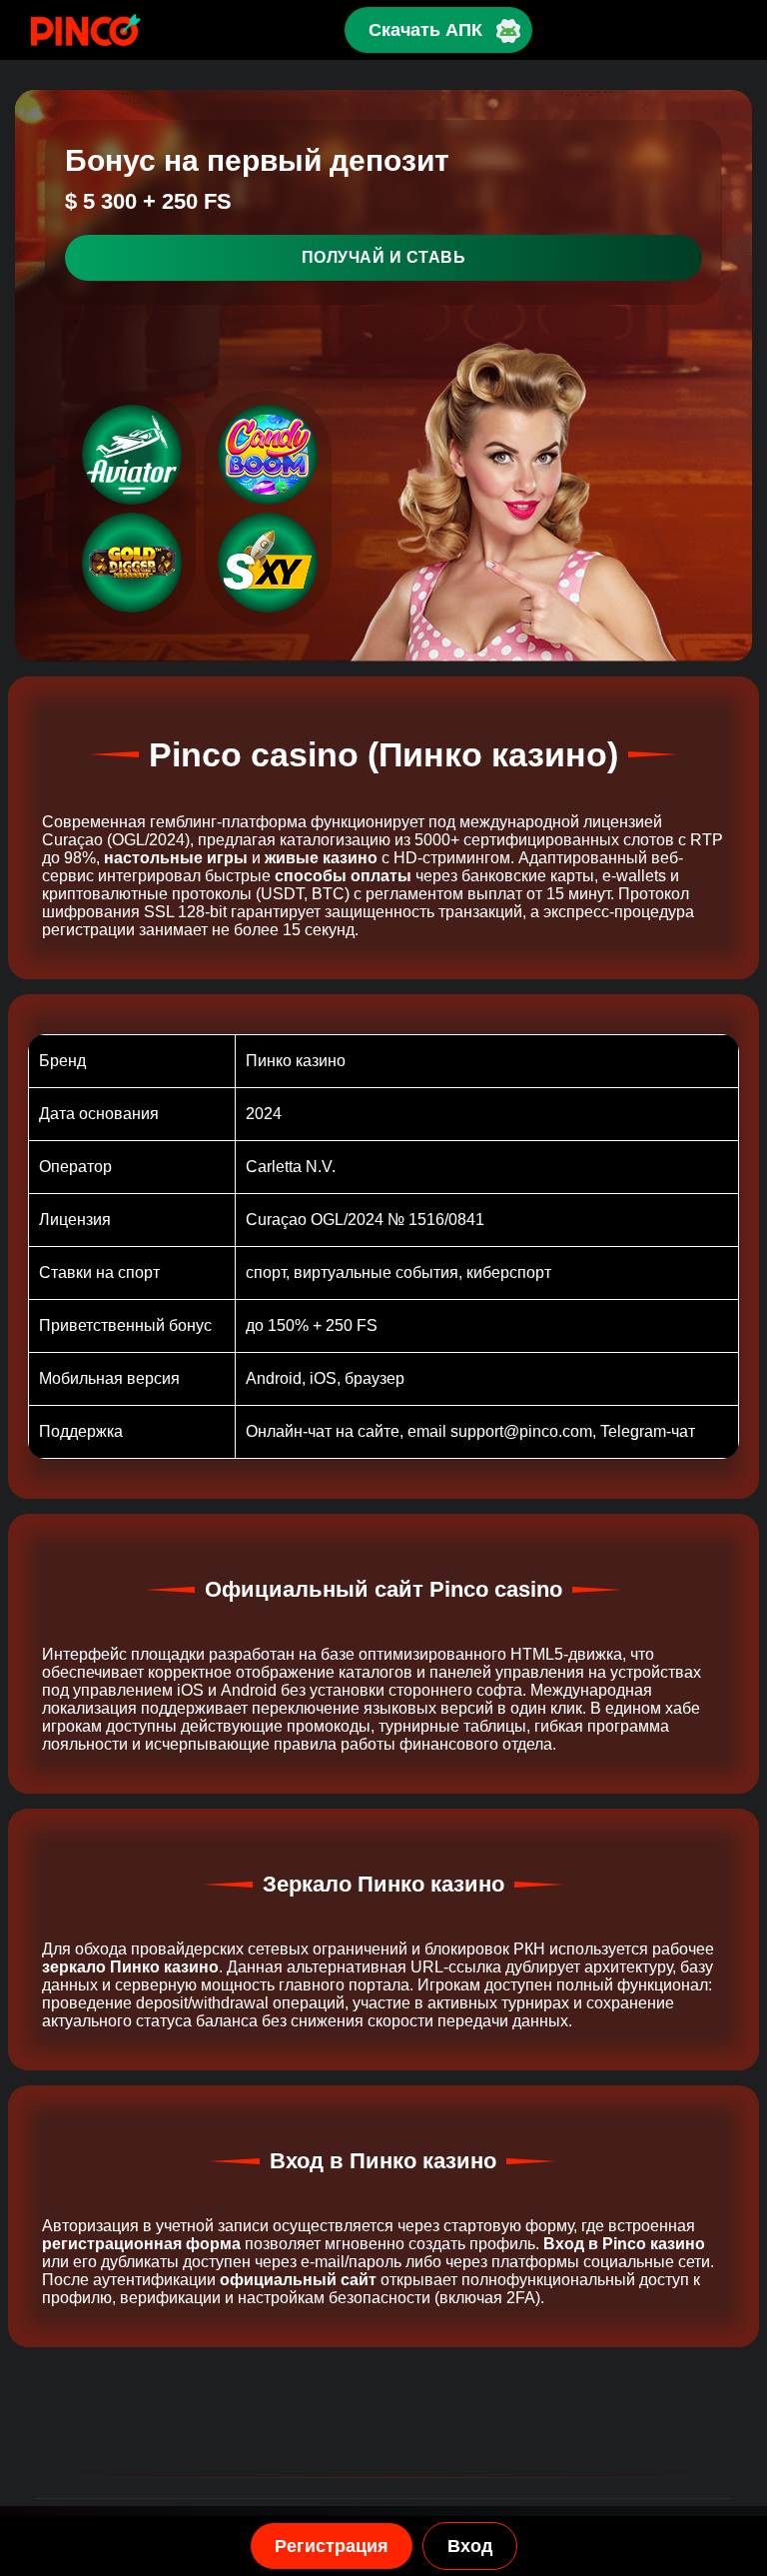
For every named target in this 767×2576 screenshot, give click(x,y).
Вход (470, 2546)
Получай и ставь (384, 257)
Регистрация (332, 2546)
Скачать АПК (425, 30)
